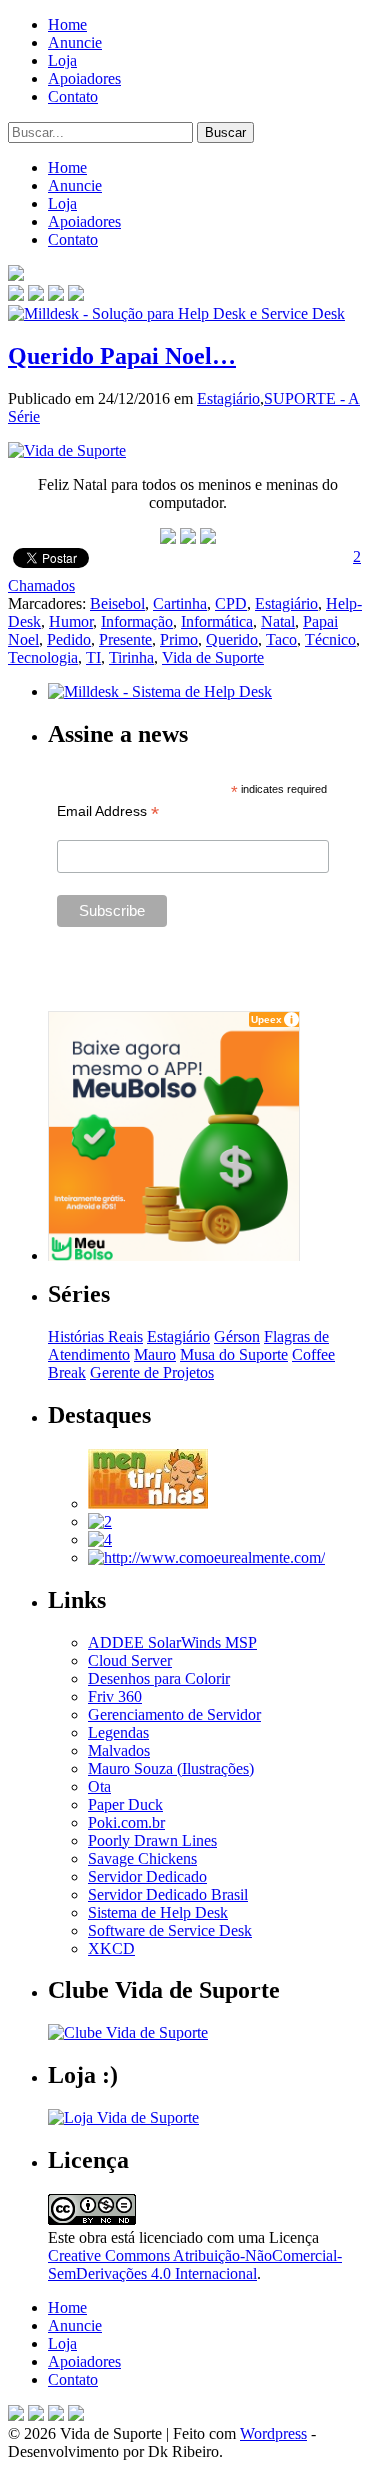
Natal (278, 621)
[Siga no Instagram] (76, 2415)
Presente (125, 639)
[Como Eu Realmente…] (206, 1557)
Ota (99, 1786)
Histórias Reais (95, 1336)
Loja (62, 60)
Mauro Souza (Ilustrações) (171, 1768)
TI (93, 657)
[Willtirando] (100, 1521)
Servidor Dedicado (147, 1876)
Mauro (155, 1354)
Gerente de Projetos (152, 1372)
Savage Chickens (142, 1858)
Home (67, 24)
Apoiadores (84, 78)
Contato (73, 96)
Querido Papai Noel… (122, 356)
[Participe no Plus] (56, 2415)
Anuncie (75, 42)
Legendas (118, 1732)
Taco (281, 639)
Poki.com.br (126, 1822)
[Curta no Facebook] (36, 295)
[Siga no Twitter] (56, 295)
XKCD (111, 1948)
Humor (71, 621)
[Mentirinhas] (148, 1503)
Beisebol (117, 603)
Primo (179, 639)
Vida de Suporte (213, 657)
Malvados (119, 1750)
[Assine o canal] (76, 295)
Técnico (330, 639)
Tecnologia (43, 657)
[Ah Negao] (100, 1539)
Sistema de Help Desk (158, 1912)
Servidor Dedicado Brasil (168, 1894)
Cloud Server (130, 1660)
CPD (231, 603)
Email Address (108, 811)
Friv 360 (115, 1696)
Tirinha (131, 657)
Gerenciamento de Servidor (174, 1714)
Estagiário (228, 398)
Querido (232, 639)
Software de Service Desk (170, 1930)
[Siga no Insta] (16, 295)
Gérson (237, 1336)
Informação (137, 621)
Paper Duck (125, 1804)
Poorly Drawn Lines (152, 1840)
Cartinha (180, 603)
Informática (217, 621)
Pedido (69, 639)
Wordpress (273, 2433)
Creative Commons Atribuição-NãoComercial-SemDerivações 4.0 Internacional (195, 2264)
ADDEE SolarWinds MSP (172, 1642)
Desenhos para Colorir (159, 1678)
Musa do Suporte (234, 1354)
